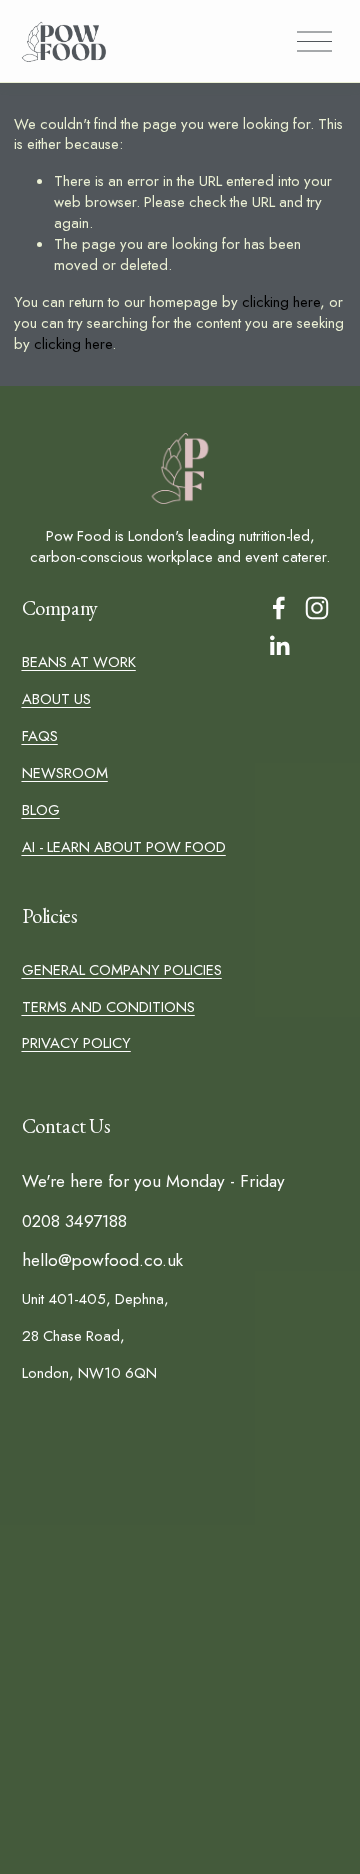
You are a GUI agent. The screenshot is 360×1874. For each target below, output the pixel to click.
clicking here (281, 302)
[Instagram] (317, 608)
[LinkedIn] (279, 646)
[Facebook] (279, 608)
